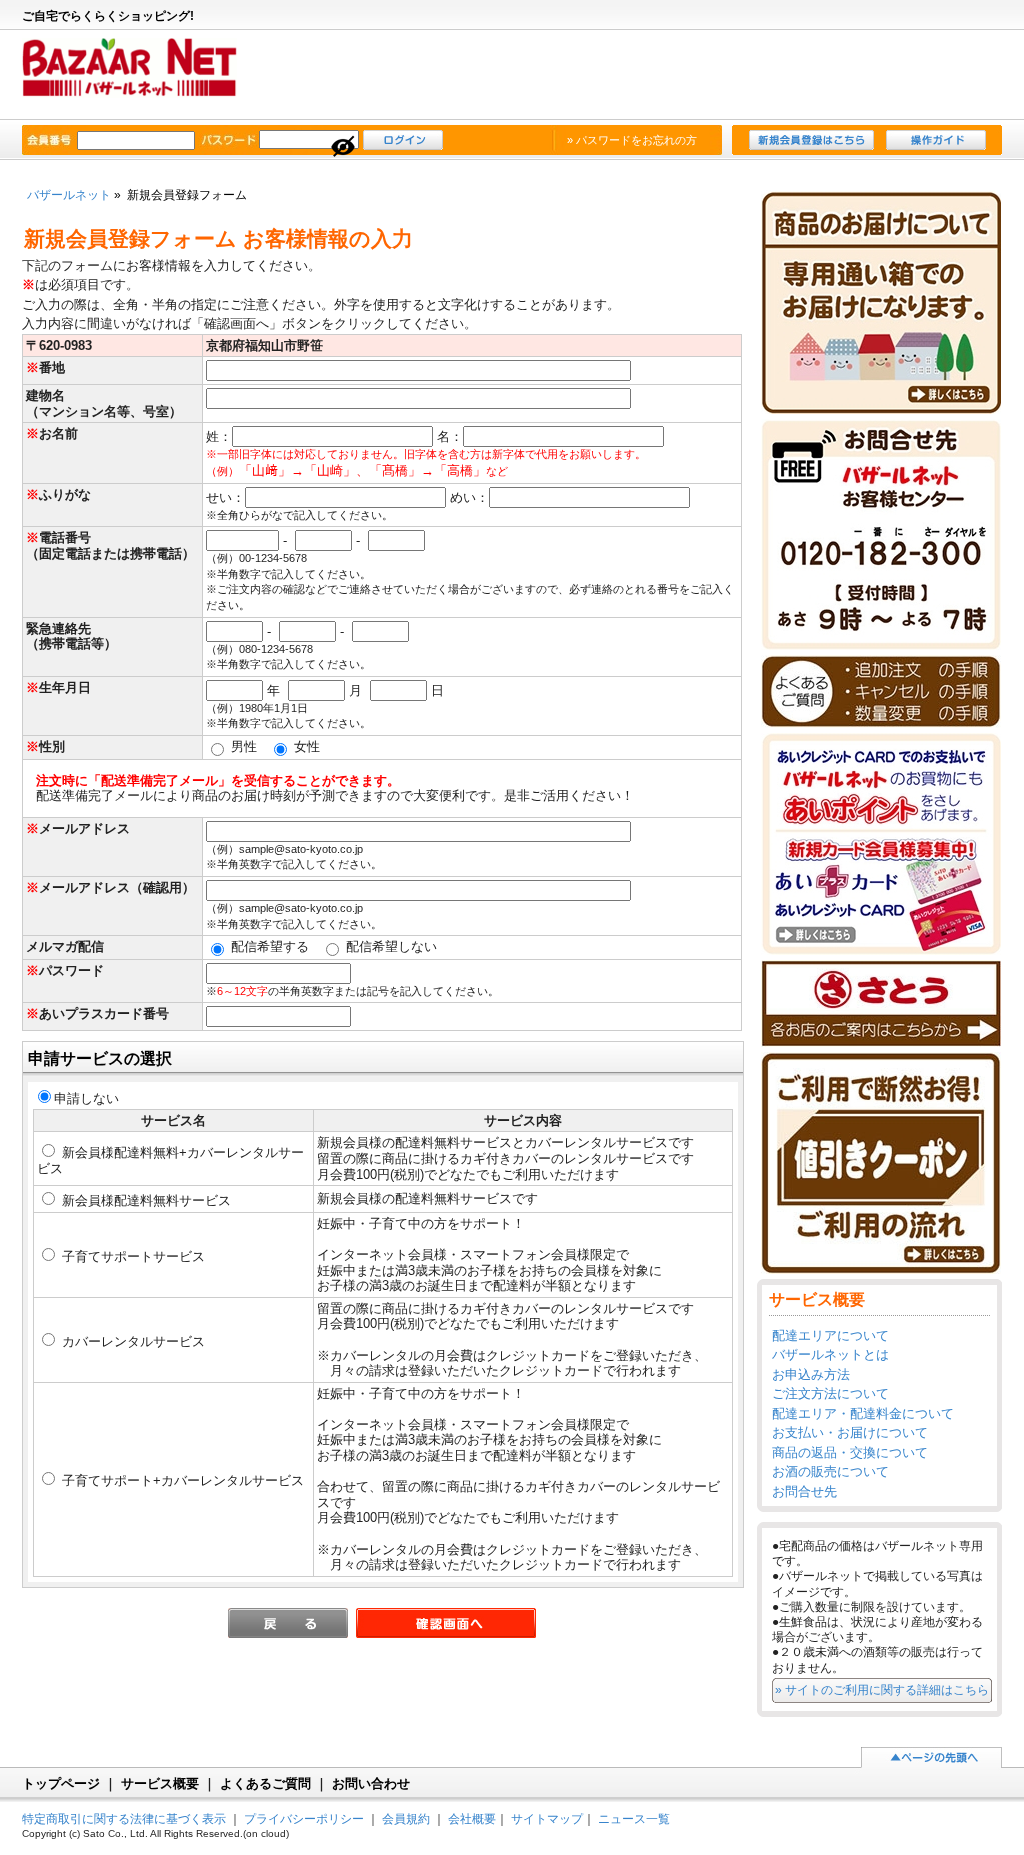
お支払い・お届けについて (850, 1432)
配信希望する (268, 946)
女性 (305, 746)
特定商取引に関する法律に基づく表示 (124, 1818)
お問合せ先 (804, 1491)
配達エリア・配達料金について (863, 1413)
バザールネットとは (830, 1354)
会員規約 (406, 1818)
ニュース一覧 (634, 1818)
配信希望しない (389, 946)
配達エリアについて (830, 1335)
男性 (242, 746)
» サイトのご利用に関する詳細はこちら (882, 1689)
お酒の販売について (830, 1471)
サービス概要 (160, 1783)
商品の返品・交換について (850, 1452)
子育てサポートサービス (131, 1256)
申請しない (86, 1098)
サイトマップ (547, 1818)
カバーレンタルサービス (131, 1341)
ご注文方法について (830, 1393)
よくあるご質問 (265, 1783)
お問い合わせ (371, 1783)
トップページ (61, 1783)
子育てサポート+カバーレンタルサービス (181, 1480)
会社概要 (472, 1818)
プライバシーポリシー (304, 1818)
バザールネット (139, 76)
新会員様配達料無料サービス (144, 1200)
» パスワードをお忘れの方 (632, 140)
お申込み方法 (811, 1374)
